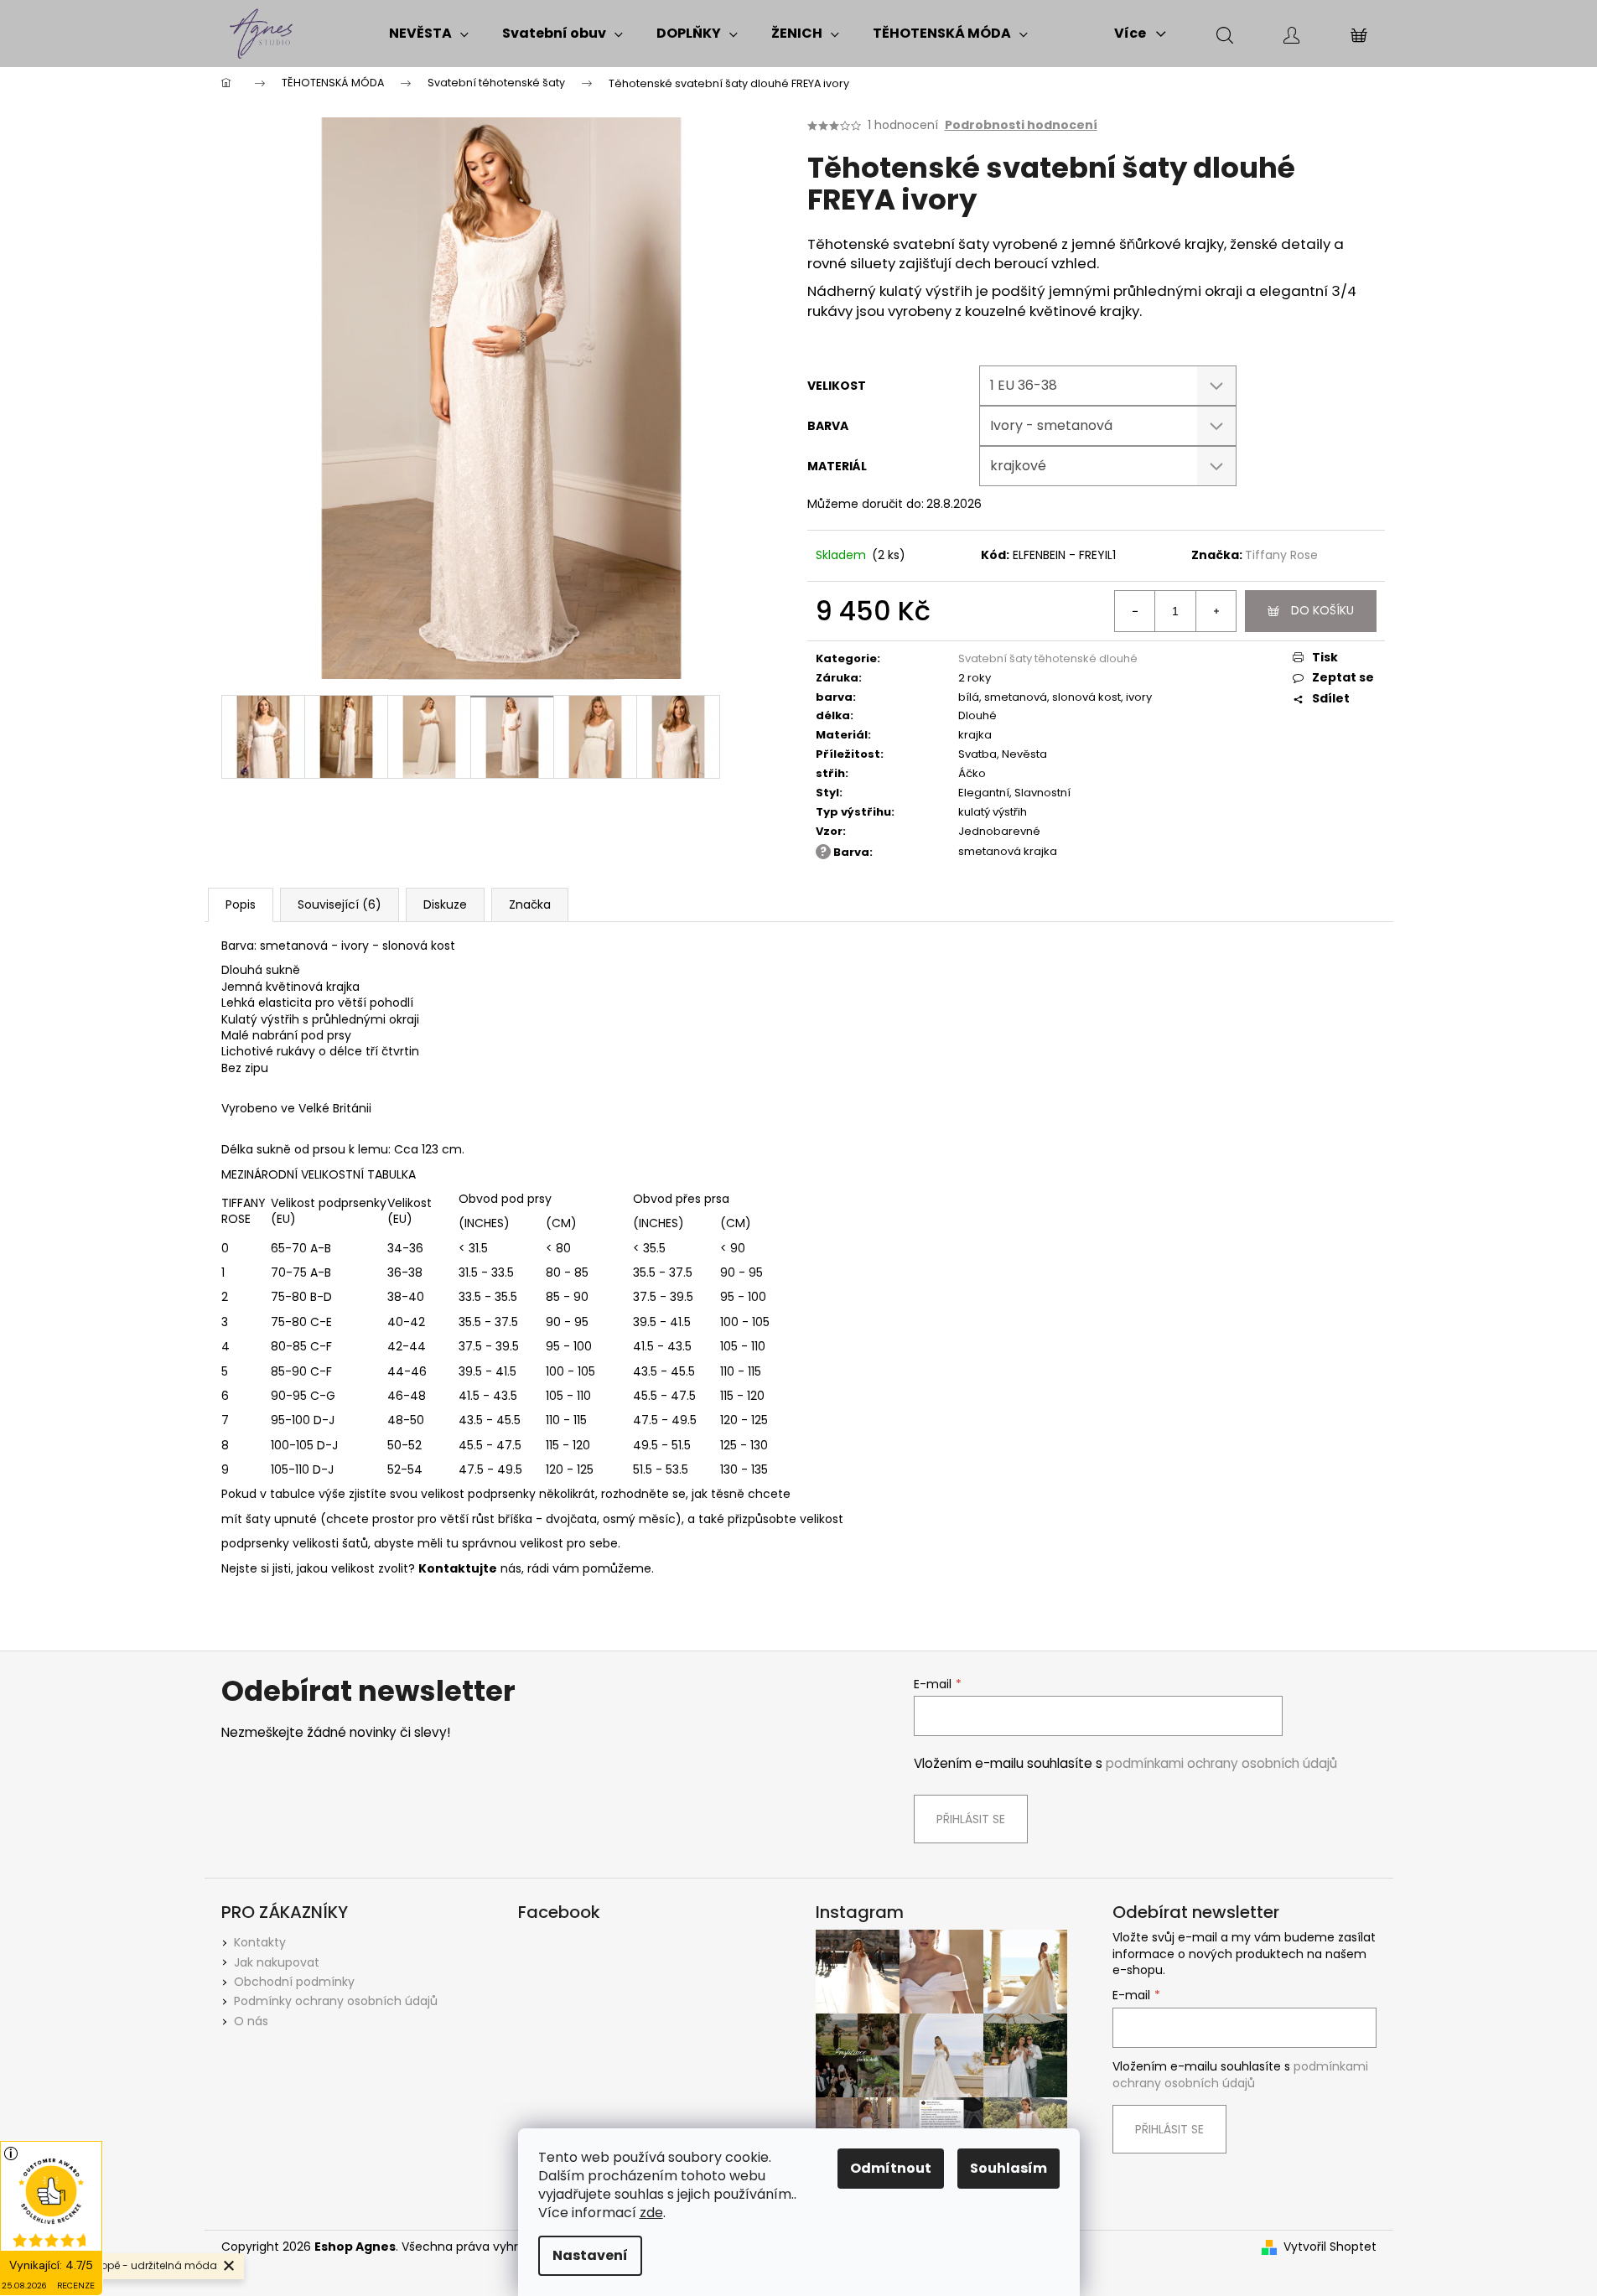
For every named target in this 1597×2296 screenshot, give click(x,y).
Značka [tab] (530, 904)
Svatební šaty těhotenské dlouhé (1048, 658)
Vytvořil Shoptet (1330, 2247)
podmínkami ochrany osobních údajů (1221, 1763)
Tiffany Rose (1281, 555)
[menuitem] (429, 34)
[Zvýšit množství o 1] (1216, 611)
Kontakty (260, 1942)
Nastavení (590, 2255)
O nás (251, 2021)
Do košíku (1322, 610)
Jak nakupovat (277, 1962)
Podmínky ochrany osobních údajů (336, 2001)
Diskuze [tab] (445, 904)
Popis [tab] (241, 904)
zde (651, 2213)
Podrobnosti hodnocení (1021, 125)
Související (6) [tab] (340, 904)
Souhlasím (1008, 2168)
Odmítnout (891, 2168)
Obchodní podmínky (294, 1982)
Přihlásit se (971, 1819)
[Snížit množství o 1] (1135, 611)
